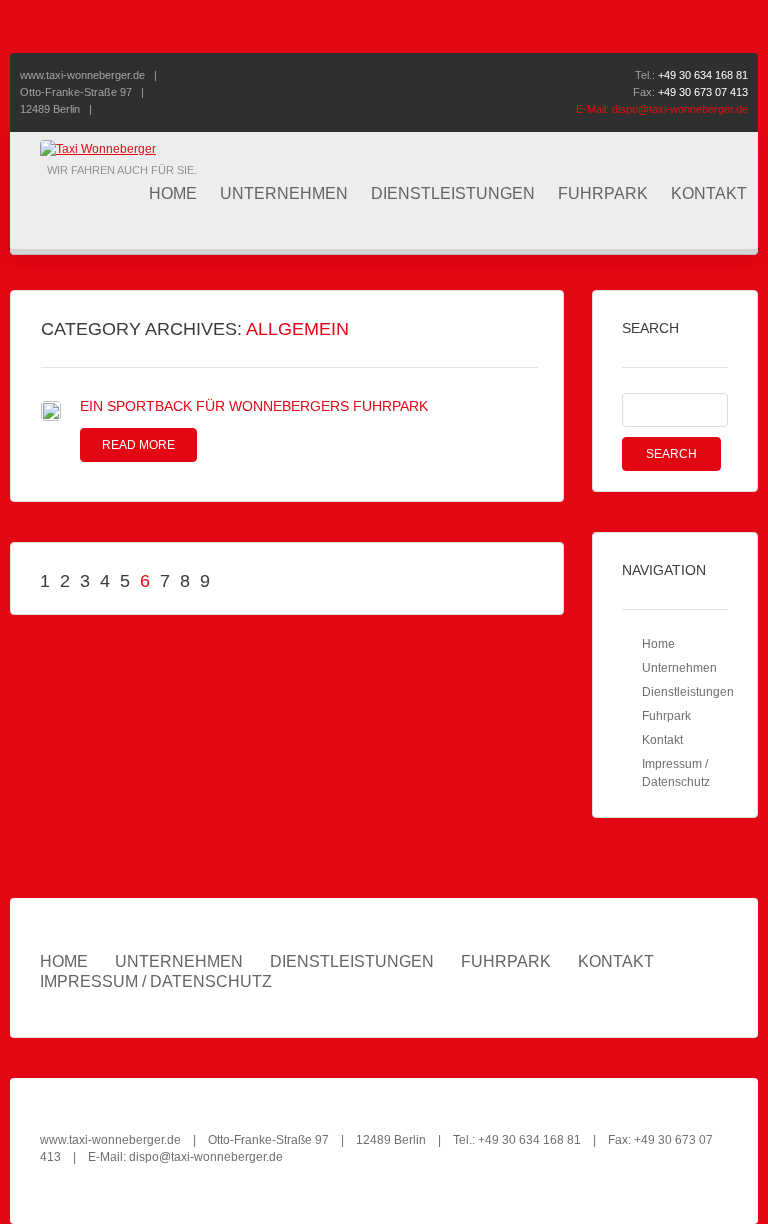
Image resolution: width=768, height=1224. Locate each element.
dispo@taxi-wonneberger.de (680, 109)
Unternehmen (284, 193)
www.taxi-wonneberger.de (82, 75)
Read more (138, 445)
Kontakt (709, 193)
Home (173, 193)
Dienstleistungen (453, 193)
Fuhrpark (603, 193)
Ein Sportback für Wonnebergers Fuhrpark (254, 406)
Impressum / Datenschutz (156, 981)
